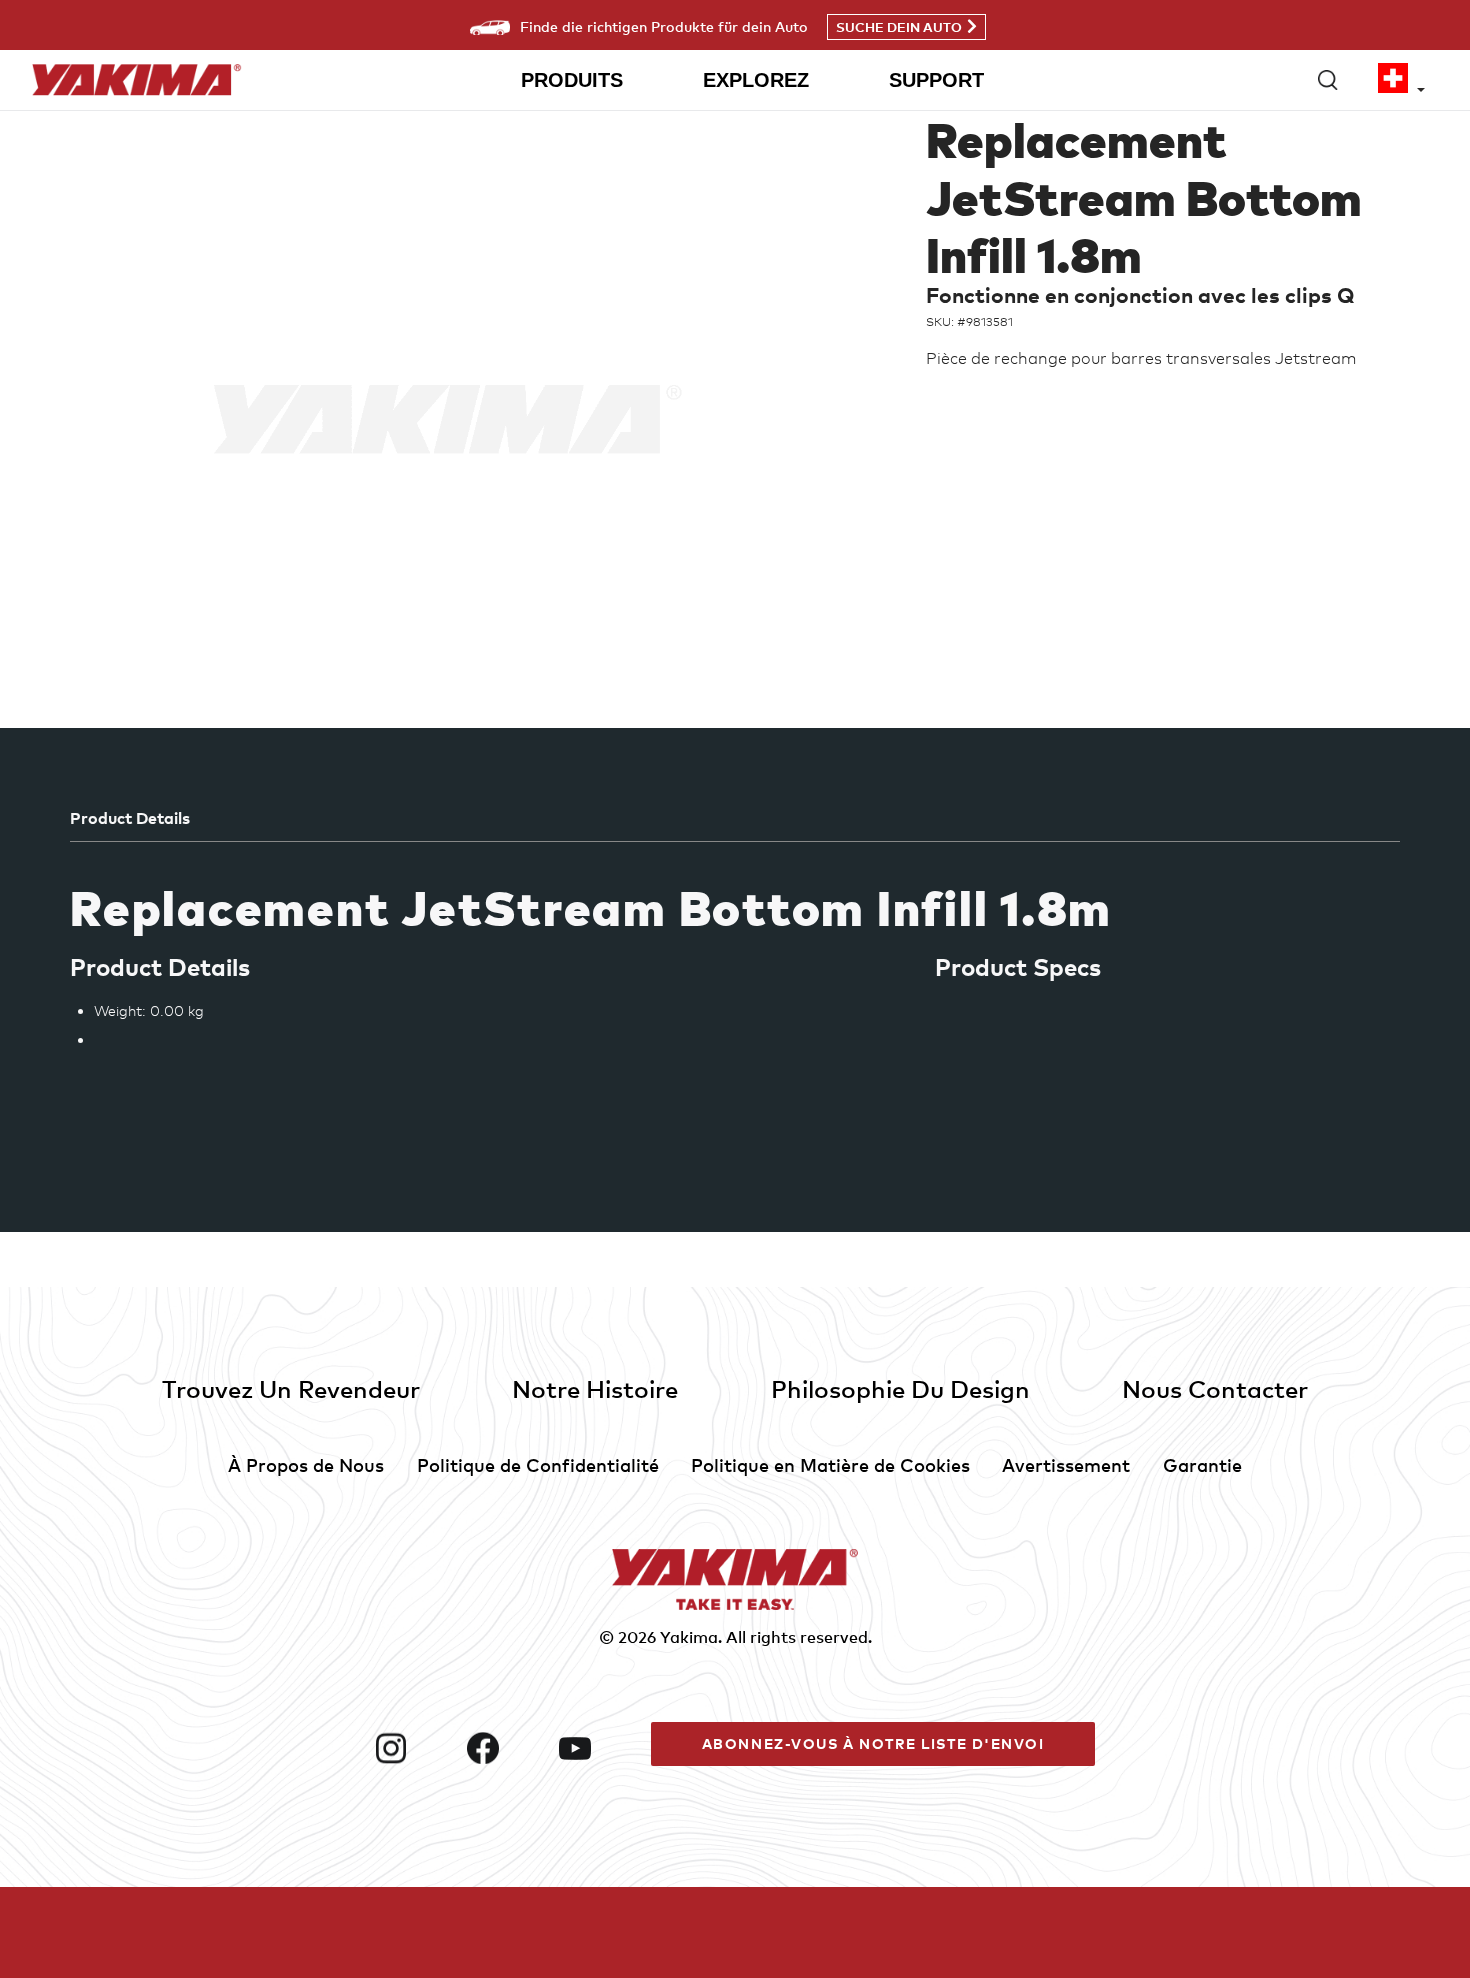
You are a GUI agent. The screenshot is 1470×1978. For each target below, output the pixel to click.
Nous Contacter (1215, 1388)
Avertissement (1066, 1464)
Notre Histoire (595, 1388)
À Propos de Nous (306, 1464)
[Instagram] (413, 1748)
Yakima (689, 1637)
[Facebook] (505, 1748)
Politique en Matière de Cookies (830, 1464)
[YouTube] (597, 1748)
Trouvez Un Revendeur (291, 1388)
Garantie (1202, 1464)
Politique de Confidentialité (538, 1464)
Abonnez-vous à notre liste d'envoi (873, 1743)
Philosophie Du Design (900, 1388)
